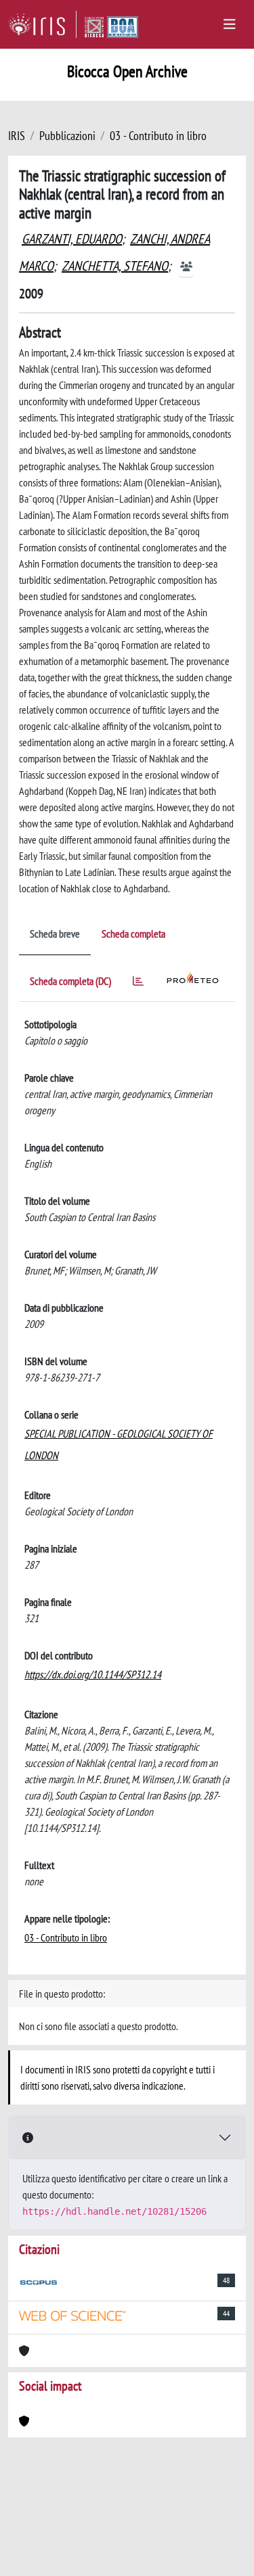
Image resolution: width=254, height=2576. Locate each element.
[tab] (138, 983)
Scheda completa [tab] (133, 934)
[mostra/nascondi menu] (230, 24)
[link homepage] (42, 24)
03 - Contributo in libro (158, 136)
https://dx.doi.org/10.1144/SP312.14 (93, 1674)
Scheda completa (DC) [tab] (70, 981)
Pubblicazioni (67, 136)
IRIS (17, 136)
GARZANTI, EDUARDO (72, 239)
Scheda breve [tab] (55, 934)
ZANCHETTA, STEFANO (115, 266)
